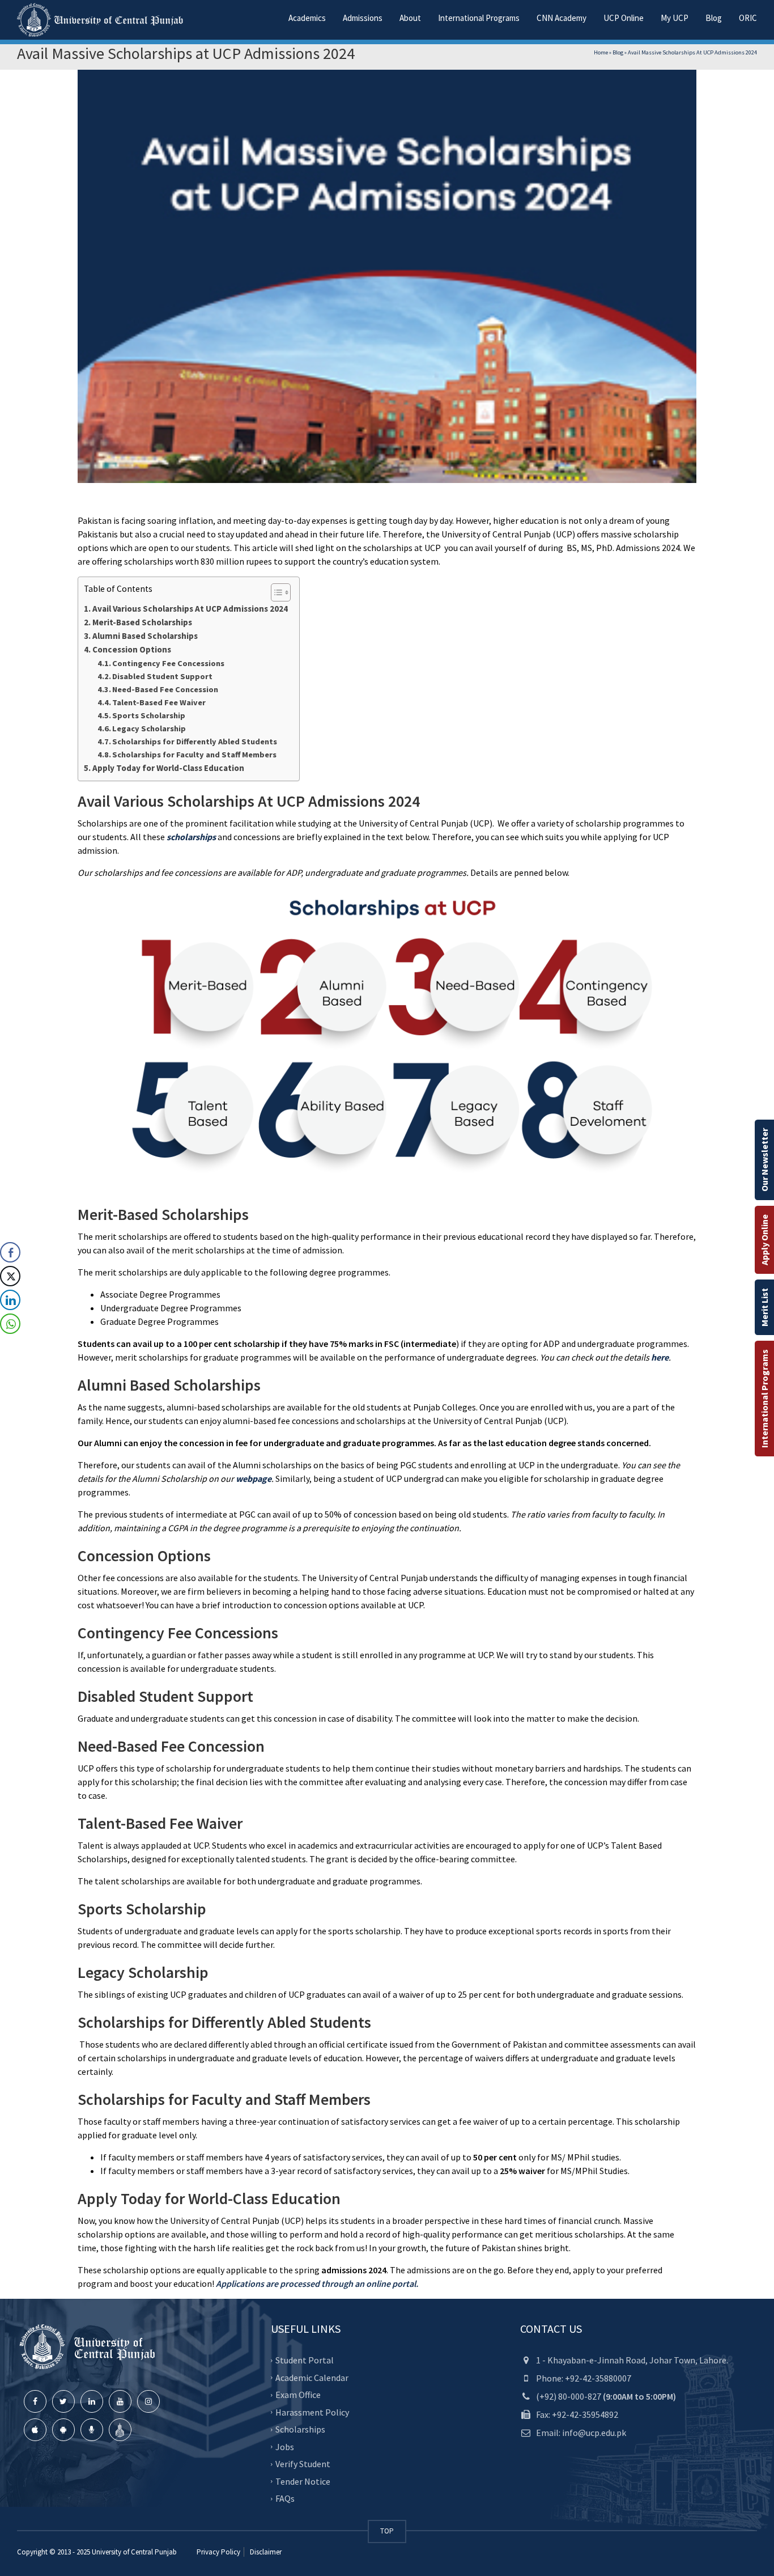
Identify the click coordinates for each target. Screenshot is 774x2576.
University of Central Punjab (134, 2552)
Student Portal (305, 2360)
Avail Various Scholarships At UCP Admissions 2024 (190, 609)
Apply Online (764, 1240)
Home (601, 52)
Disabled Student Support (164, 676)
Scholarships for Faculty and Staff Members (195, 755)
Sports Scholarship (150, 715)
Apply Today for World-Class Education (169, 768)
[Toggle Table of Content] (275, 592)
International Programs (764, 1399)
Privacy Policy (218, 2552)
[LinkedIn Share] (10, 1300)
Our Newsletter (764, 1160)
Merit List (764, 1307)
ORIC (748, 18)
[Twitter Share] (10, 1276)
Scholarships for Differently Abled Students (195, 742)
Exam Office (298, 2395)
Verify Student (303, 2464)
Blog (714, 18)
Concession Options (133, 649)
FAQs (285, 2498)
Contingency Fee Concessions (170, 663)
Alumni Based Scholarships (146, 636)
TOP (387, 2531)
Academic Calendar (312, 2378)
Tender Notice (303, 2481)
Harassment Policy (312, 2412)
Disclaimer (265, 2552)
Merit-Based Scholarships (144, 622)
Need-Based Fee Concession (166, 689)
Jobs (285, 2447)
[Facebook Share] (10, 1252)
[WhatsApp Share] (10, 1324)
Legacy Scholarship (150, 728)
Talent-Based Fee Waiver (160, 702)
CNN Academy (562, 18)
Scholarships (300, 2429)
